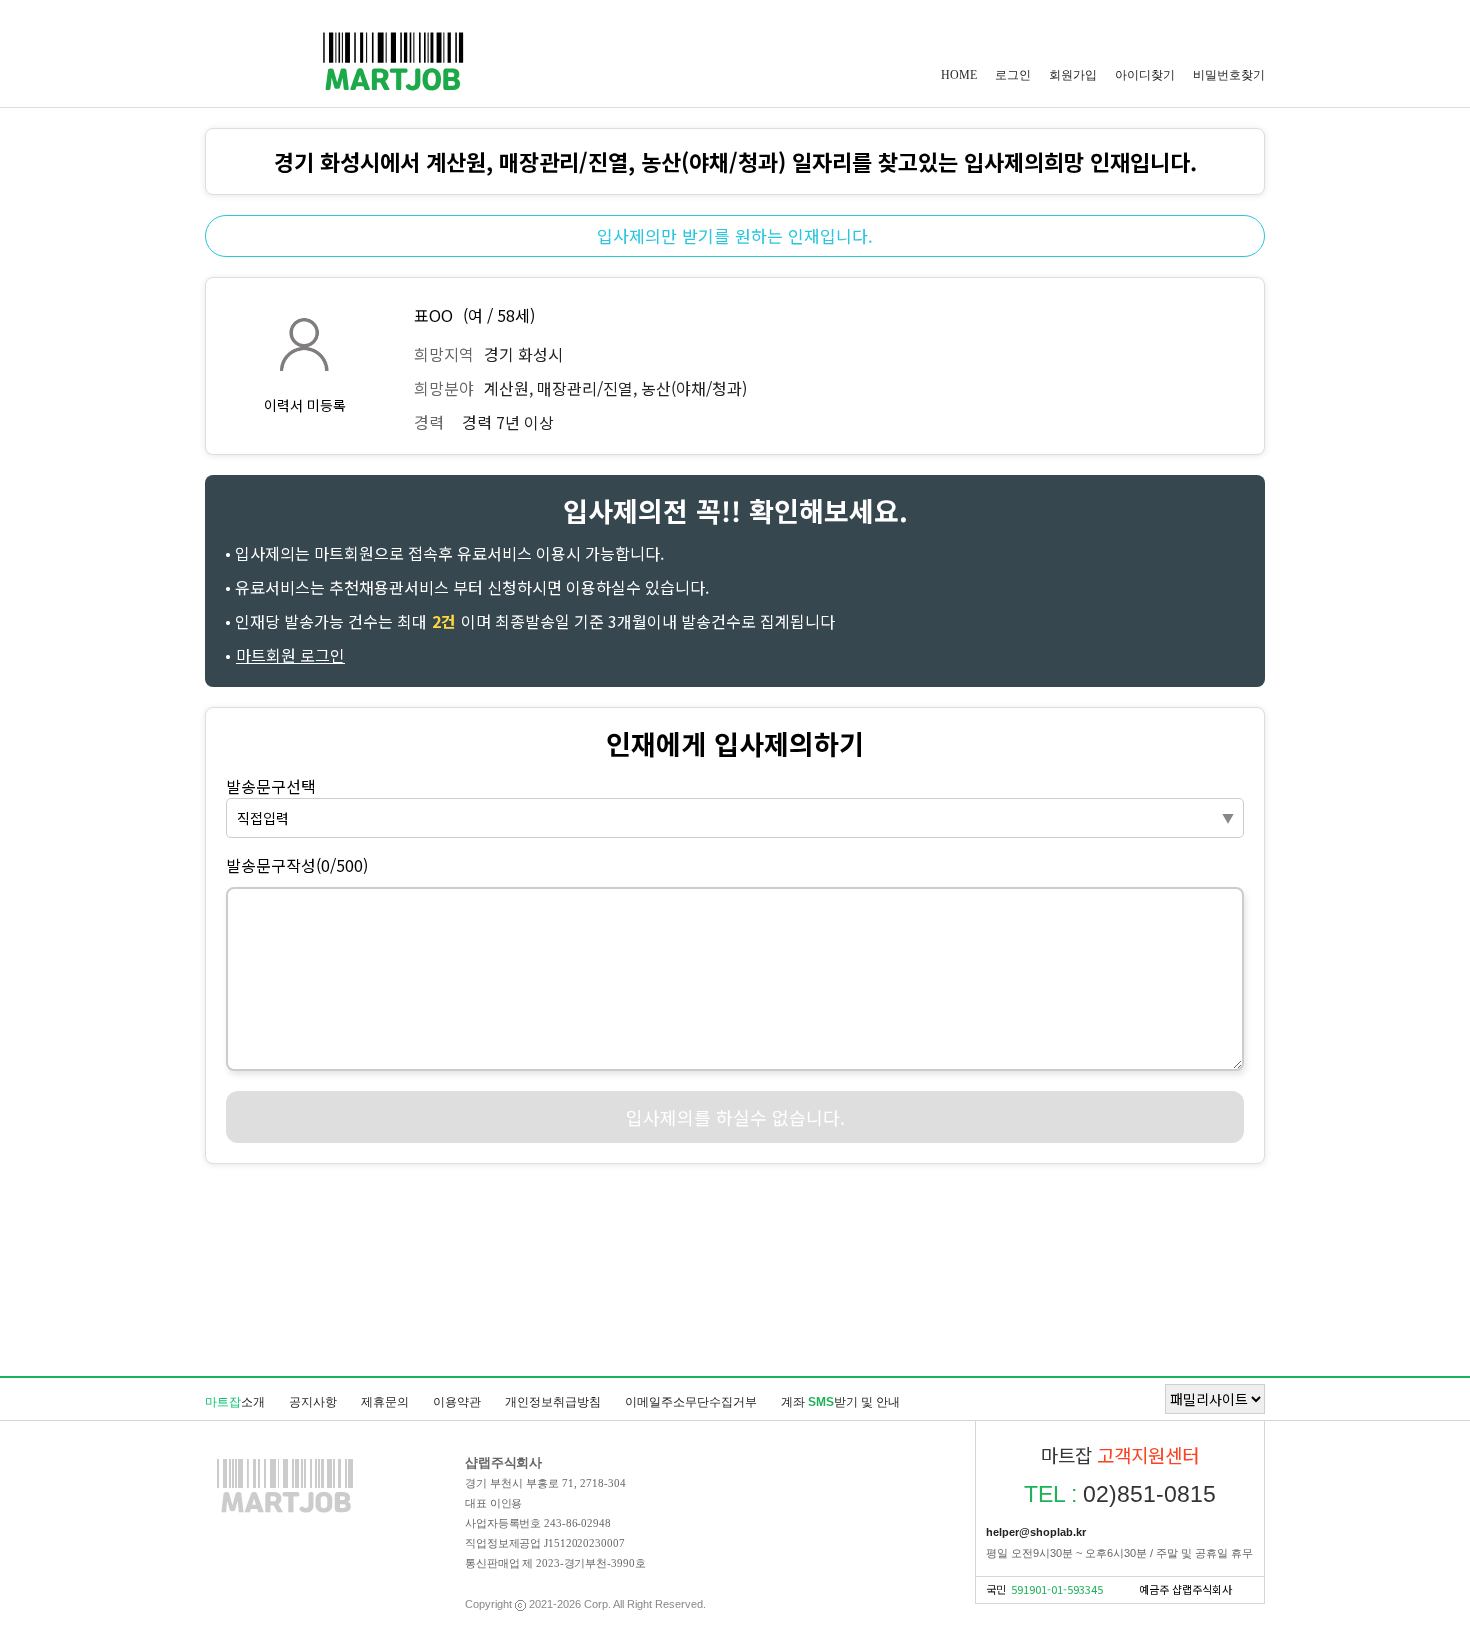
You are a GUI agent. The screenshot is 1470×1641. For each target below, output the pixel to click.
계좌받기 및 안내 (840, 1402)
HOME (959, 75)
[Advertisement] (735, 1269)
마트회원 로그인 (290, 655)
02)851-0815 (1120, 1494)
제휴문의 (385, 1402)
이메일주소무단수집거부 (691, 1402)
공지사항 (313, 1402)
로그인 (1013, 75)
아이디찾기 (1145, 75)
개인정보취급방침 (553, 1402)
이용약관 (457, 1402)
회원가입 (1073, 75)
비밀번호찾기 (1229, 75)
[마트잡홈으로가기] (285, 1512)
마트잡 (393, 61)
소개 (235, 1402)
